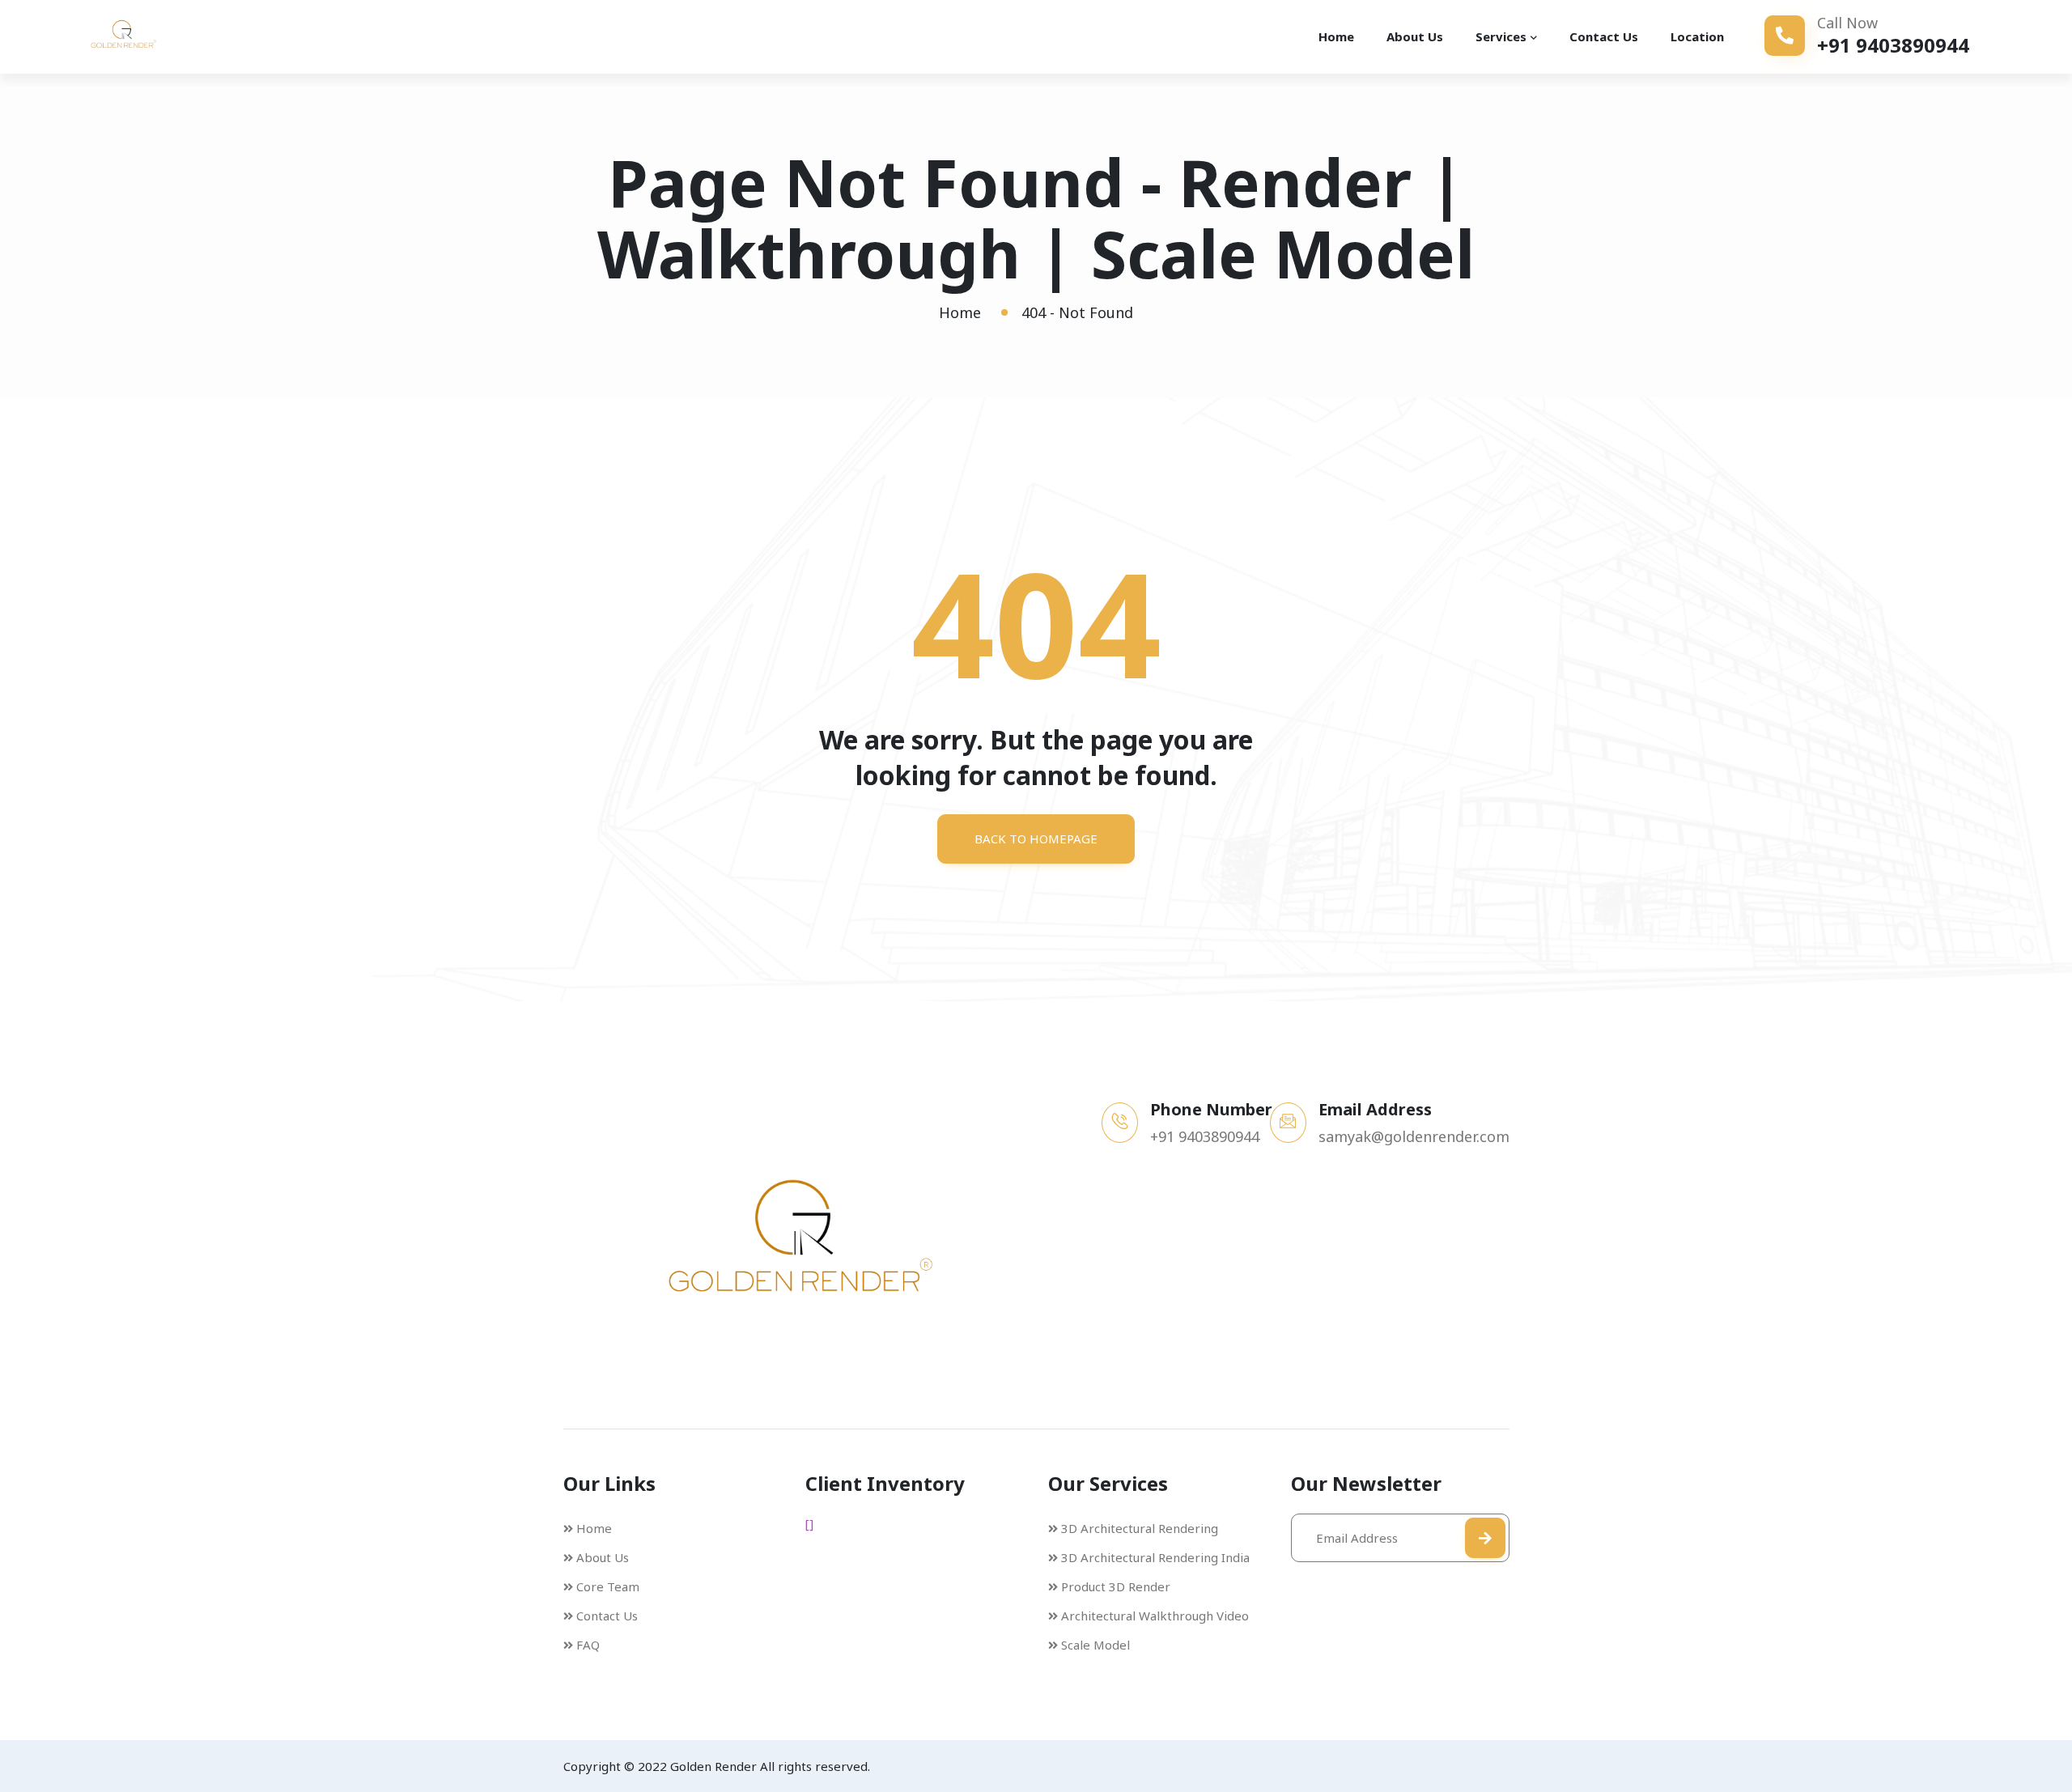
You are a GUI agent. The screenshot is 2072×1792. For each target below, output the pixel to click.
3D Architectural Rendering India (1155, 1557)
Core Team (608, 1586)
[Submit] (1485, 1538)
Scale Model (1095, 1645)
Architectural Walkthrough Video (1155, 1616)
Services (1501, 36)
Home (1336, 36)
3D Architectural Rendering (1140, 1528)
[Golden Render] (146, 36)
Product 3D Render (1116, 1586)
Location (1697, 36)
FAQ (588, 1645)
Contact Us (1604, 36)
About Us (1415, 36)
